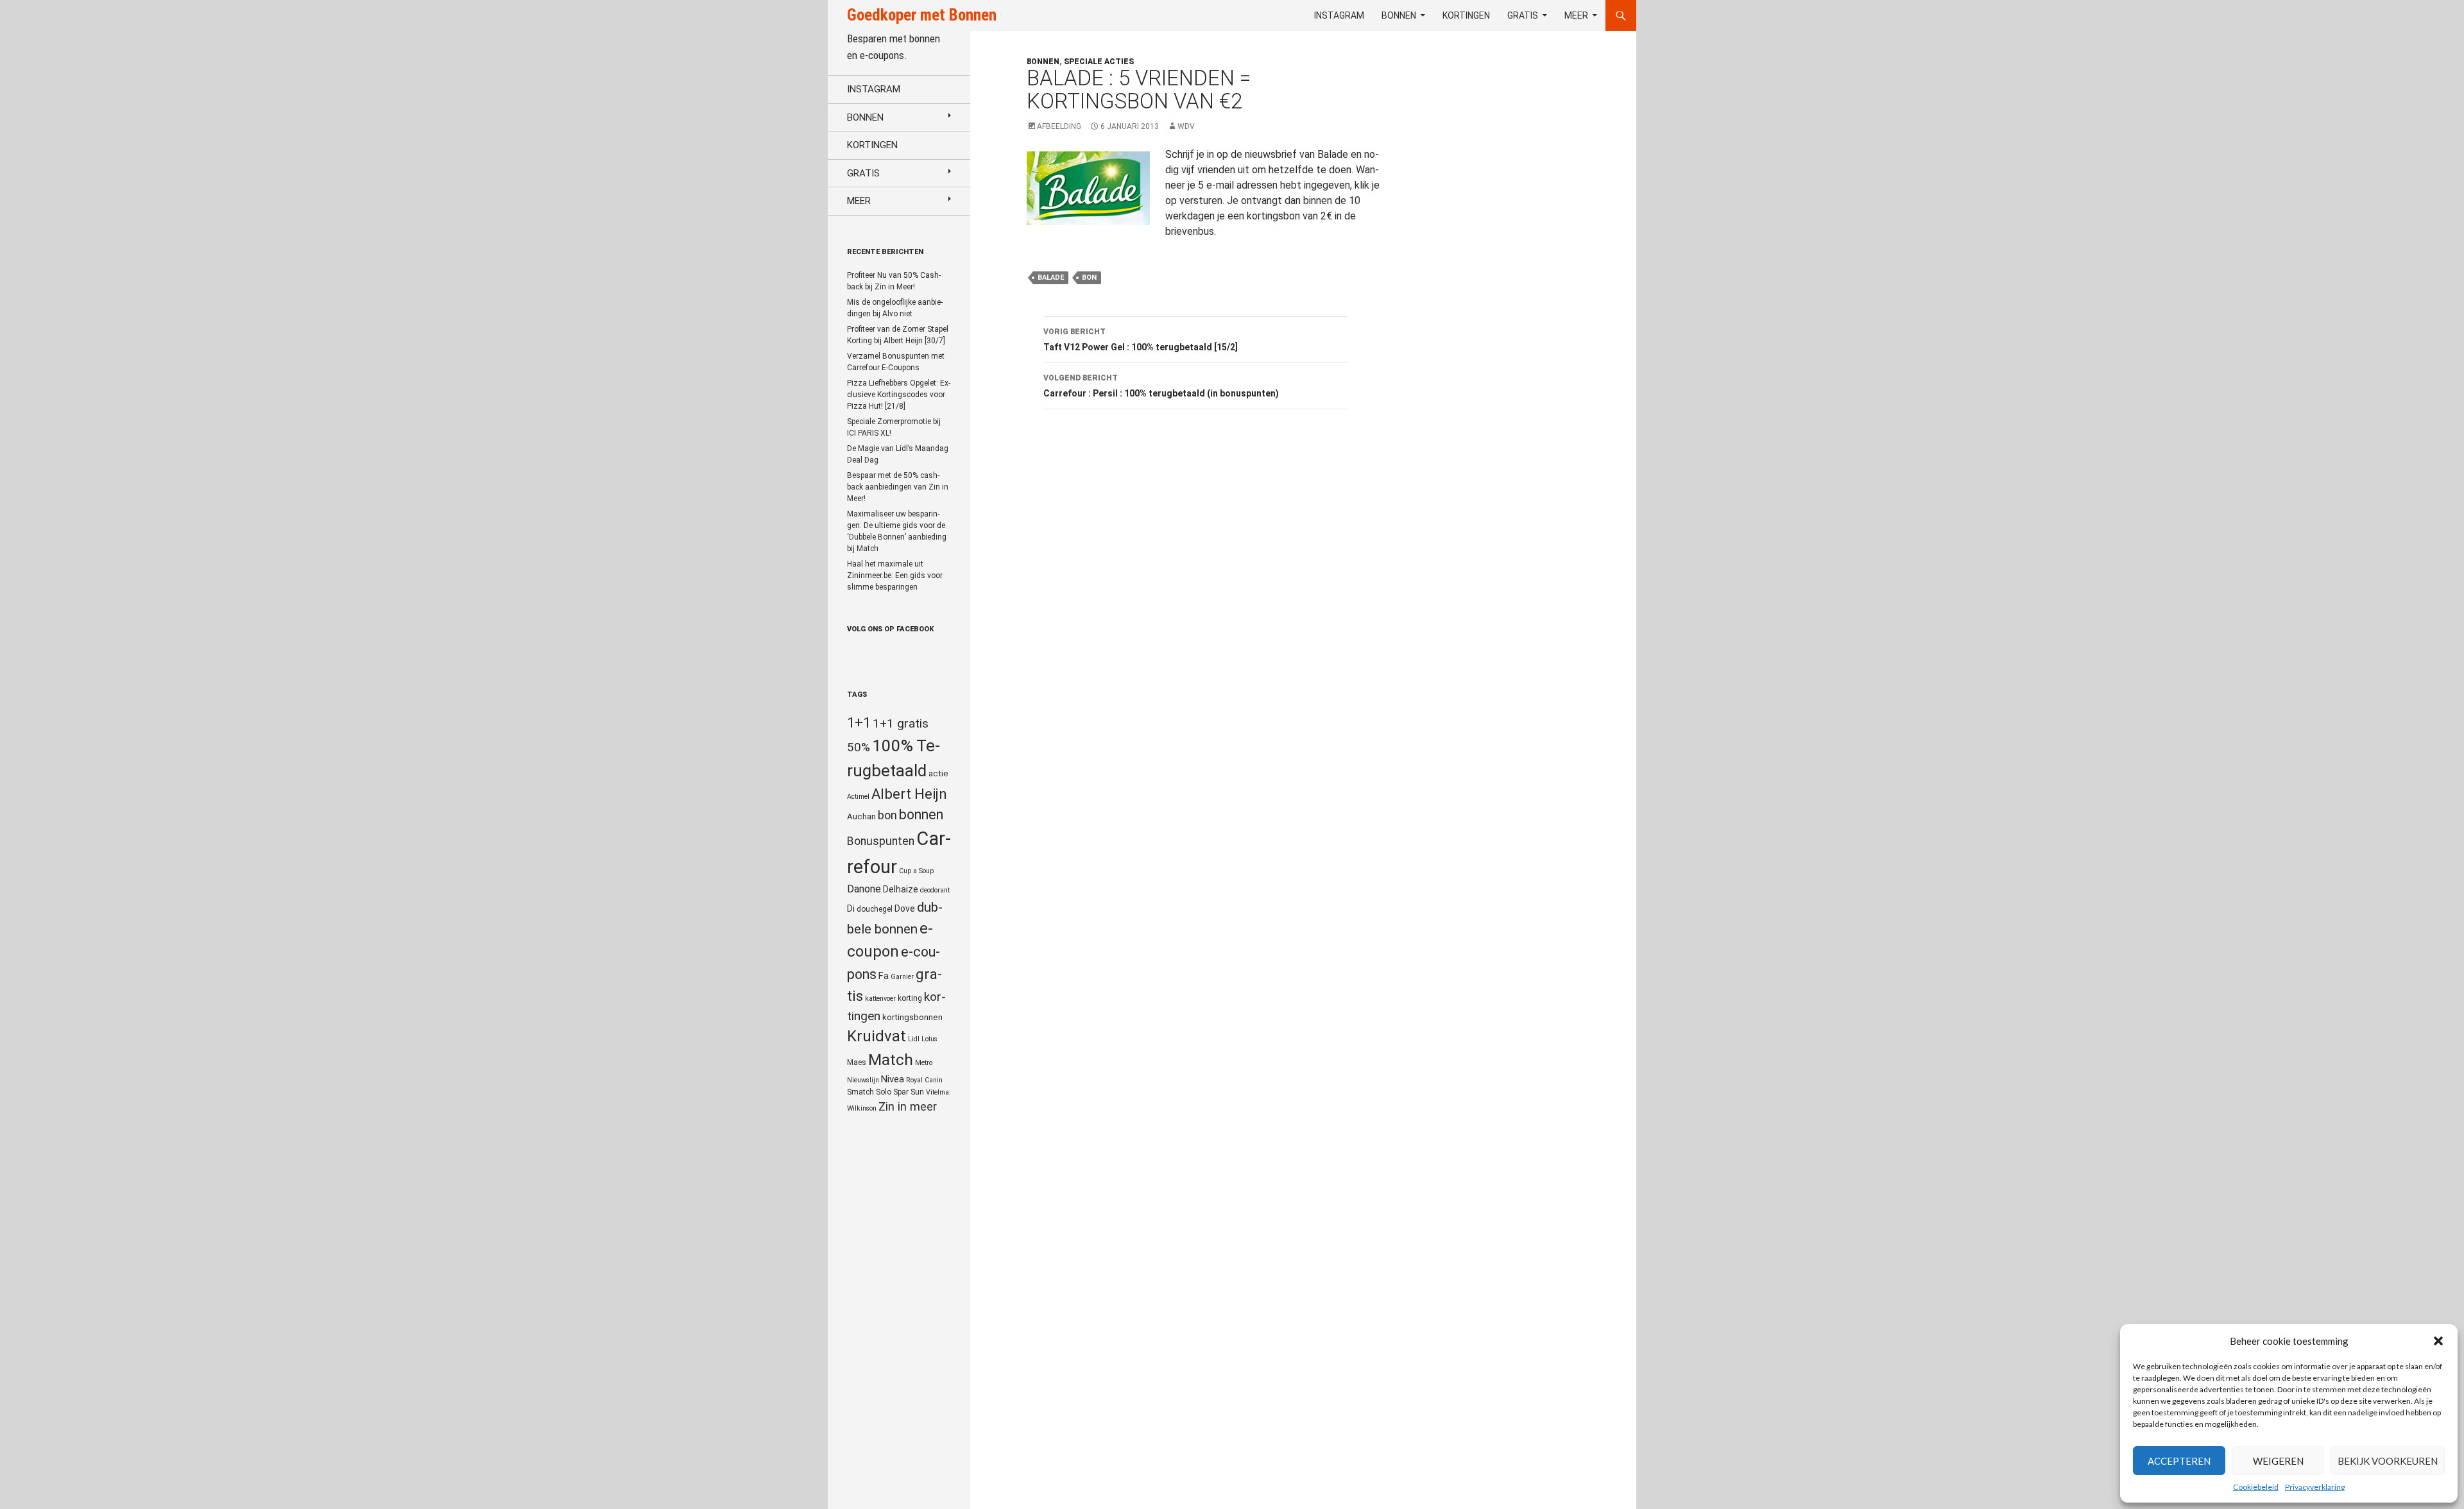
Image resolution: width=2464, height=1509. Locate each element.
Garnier (902, 977)
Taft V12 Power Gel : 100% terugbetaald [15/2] (1141, 340)
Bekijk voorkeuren (2388, 1461)
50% (859, 747)
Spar (901, 1092)
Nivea (893, 1079)
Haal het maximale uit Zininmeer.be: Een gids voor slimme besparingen (895, 575)
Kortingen (1466, 15)
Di (851, 908)
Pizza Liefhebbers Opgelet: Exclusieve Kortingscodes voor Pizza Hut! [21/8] (899, 395)
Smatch (860, 1092)
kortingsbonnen (912, 1017)
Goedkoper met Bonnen (922, 15)
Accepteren (2179, 1461)
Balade (1051, 277)
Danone (864, 889)
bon (1089, 277)
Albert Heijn (909, 794)
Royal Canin (924, 1080)
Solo (884, 1092)
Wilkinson (862, 1108)
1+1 (859, 722)
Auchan (861, 816)
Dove (905, 908)
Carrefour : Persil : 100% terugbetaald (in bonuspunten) (1161, 386)
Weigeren (2278, 1461)
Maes (857, 1062)
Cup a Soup (916, 871)
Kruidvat (877, 1036)
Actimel (858, 797)
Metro (924, 1063)
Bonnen (1399, 15)
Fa (884, 976)
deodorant (935, 890)
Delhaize (901, 889)
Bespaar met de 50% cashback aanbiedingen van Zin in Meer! (898, 487)
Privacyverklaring (2315, 1487)
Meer (1576, 15)
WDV (1186, 126)
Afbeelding (1059, 126)
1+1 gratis (901, 723)
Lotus (929, 1039)
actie (938, 773)
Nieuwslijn (863, 1080)
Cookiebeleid (2256, 1487)
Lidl (914, 1039)
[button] (2438, 1341)
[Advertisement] (1517, 363)
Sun (917, 1092)
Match (891, 1060)
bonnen (921, 814)
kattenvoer (880, 999)
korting (910, 998)
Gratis (1523, 15)
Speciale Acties (1099, 62)
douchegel (875, 909)
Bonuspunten (881, 841)
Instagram (1339, 15)
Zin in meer (908, 1106)
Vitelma (937, 1092)
